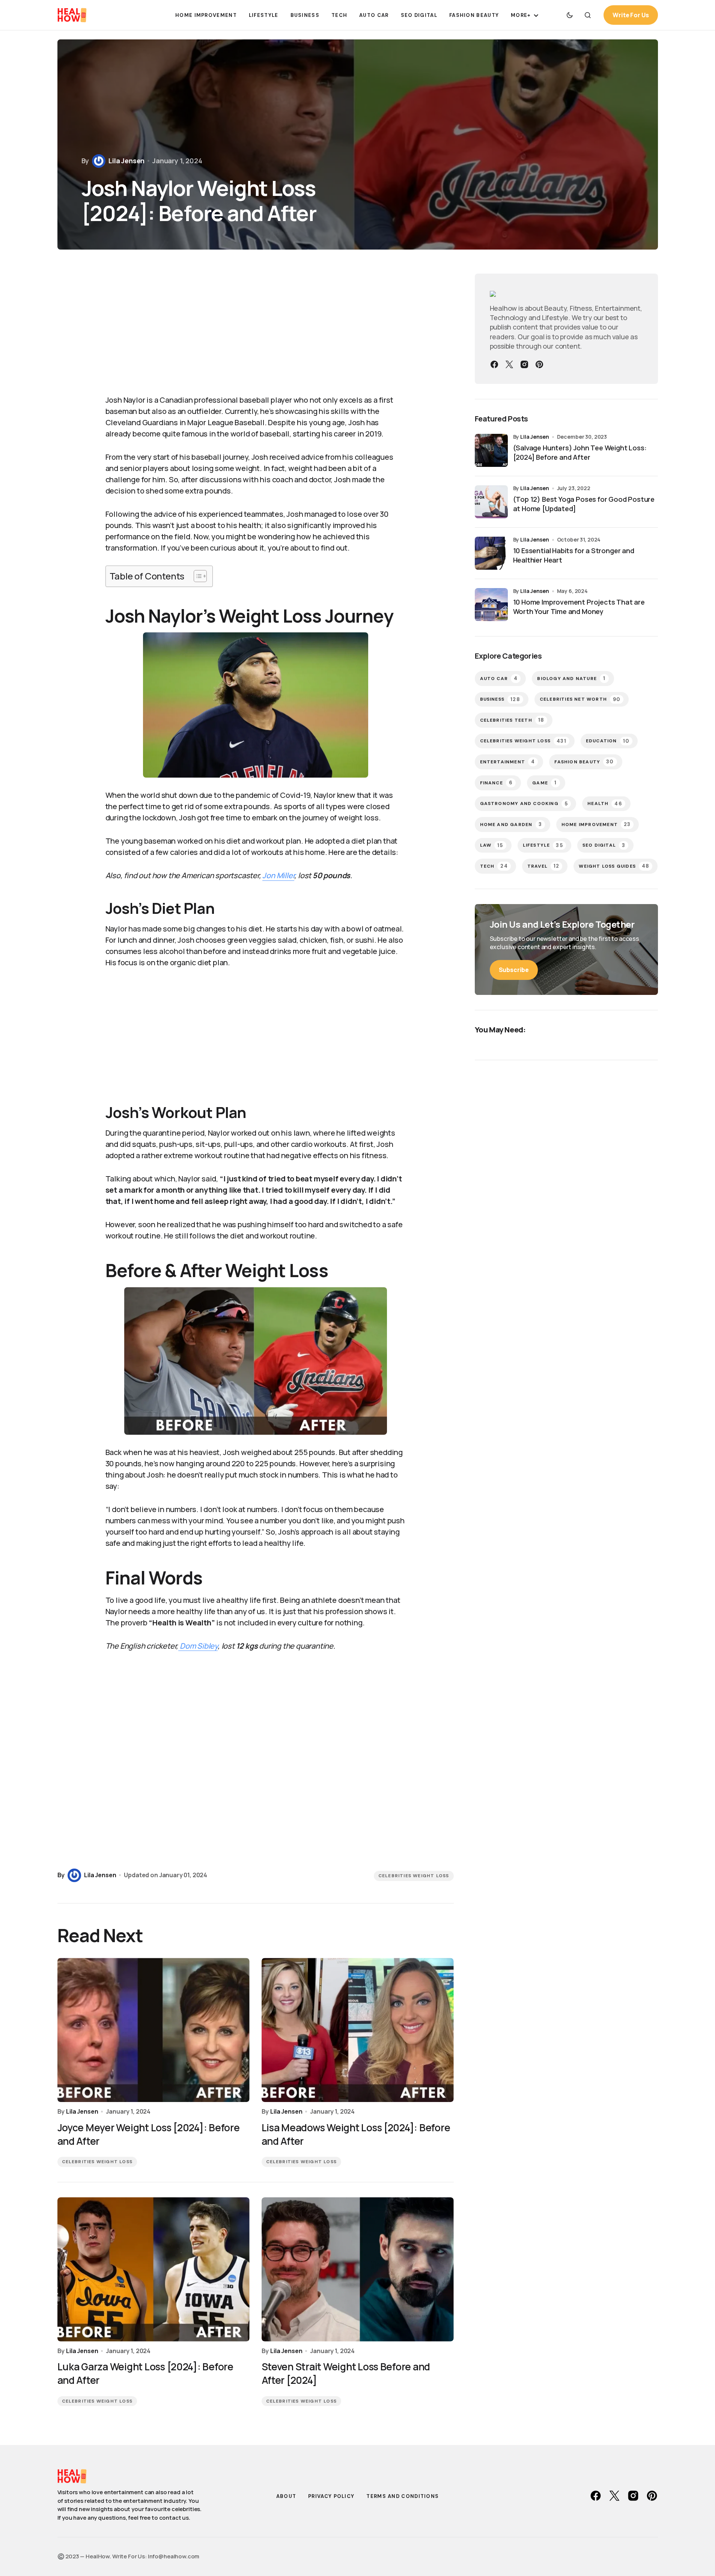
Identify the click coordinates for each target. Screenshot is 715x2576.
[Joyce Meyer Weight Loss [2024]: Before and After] (154, 2030)
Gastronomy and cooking (524, 804)
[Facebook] (494, 364)
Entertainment (508, 762)
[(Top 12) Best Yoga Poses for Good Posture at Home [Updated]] (491, 502)
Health (605, 804)
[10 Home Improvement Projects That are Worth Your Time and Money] (491, 605)
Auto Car (499, 678)
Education (608, 741)
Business (500, 699)
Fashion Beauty (584, 762)
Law (492, 845)
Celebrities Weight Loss (414, 1876)
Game (544, 783)
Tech (494, 866)
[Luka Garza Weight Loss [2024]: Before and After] (154, 2269)
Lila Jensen (534, 437)
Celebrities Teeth (512, 720)
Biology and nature (571, 678)
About (286, 2496)
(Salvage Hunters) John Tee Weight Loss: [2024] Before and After (580, 452)
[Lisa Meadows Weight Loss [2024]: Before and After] (358, 2030)
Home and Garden (511, 824)
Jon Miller (278, 875)
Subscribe (514, 970)
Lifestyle (543, 845)
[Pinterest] (539, 364)
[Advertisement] (256, 330)
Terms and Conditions (403, 2496)
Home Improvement (596, 824)
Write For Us (631, 15)
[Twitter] (509, 364)
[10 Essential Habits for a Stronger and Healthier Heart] (491, 553)
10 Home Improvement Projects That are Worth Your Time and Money (579, 607)
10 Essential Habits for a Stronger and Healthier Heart (574, 555)
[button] (570, 15)
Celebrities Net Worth (580, 699)
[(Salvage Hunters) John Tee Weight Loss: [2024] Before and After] (491, 450)
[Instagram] (524, 364)
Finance (497, 783)
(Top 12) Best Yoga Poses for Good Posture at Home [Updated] (584, 504)
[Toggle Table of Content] (196, 576)
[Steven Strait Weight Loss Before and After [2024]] (358, 2269)
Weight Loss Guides (614, 866)
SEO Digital (604, 845)
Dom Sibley (198, 1646)
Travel (543, 866)
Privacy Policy (331, 2496)
